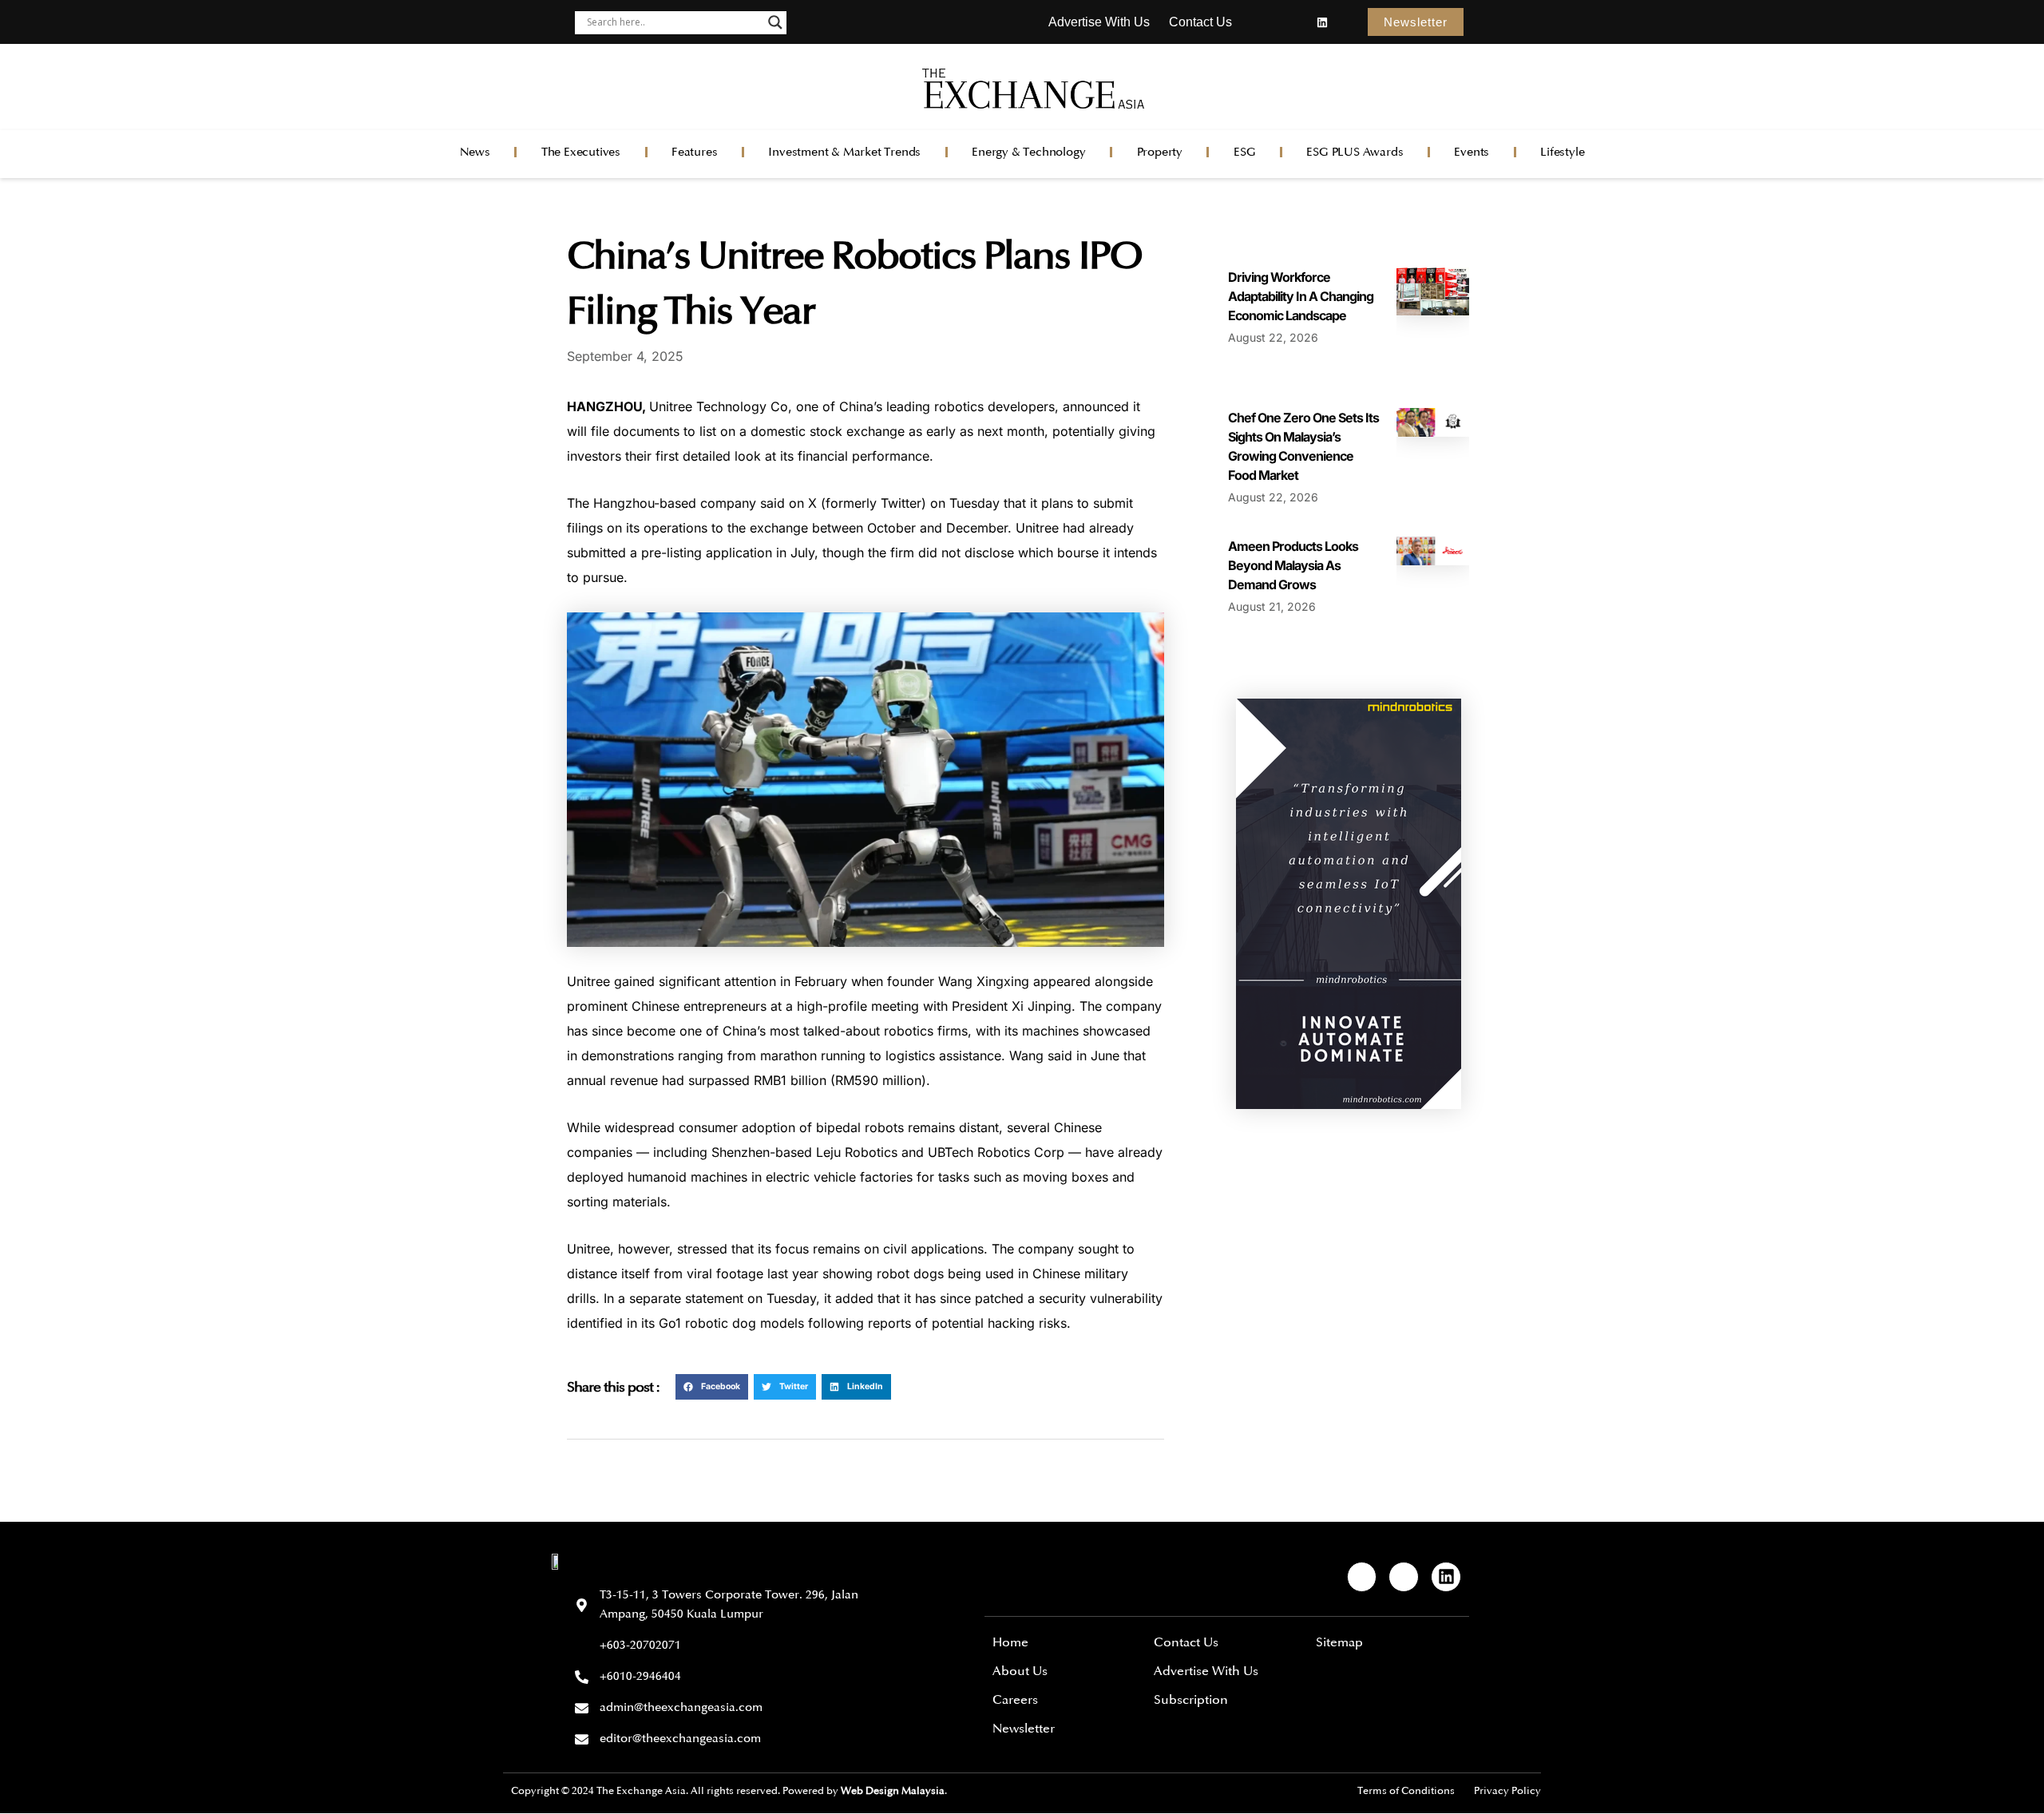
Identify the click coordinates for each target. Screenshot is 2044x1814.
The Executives (581, 152)
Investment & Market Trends (844, 152)
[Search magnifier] (775, 22)
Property (1160, 152)
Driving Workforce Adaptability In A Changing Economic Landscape (1301, 296)
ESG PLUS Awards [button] (1355, 152)
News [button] (475, 152)
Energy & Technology (1028, 152)
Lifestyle (1562, 152)
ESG (1244, 152)
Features (694, 152)
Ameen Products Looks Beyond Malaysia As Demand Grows (1293, 565)
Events (1472, 152)
